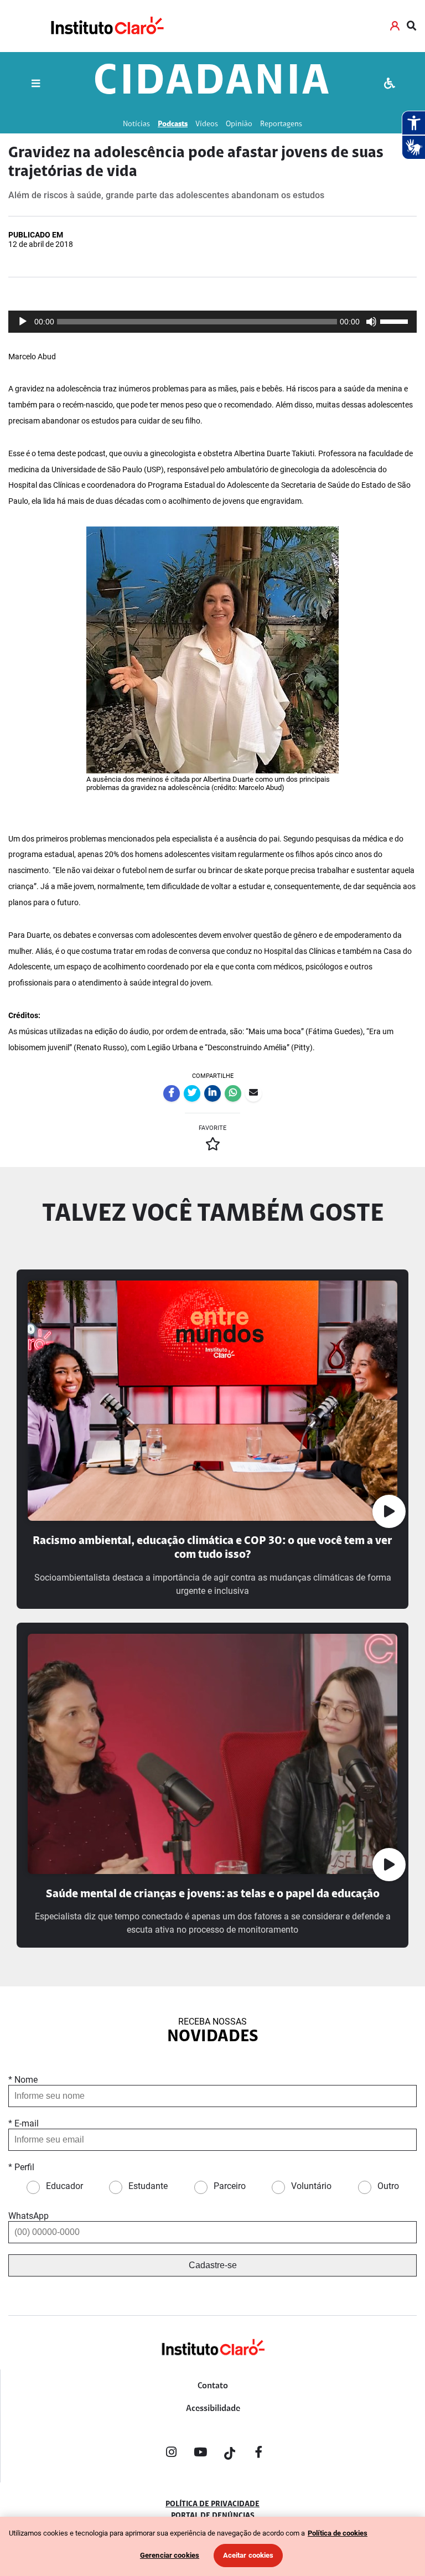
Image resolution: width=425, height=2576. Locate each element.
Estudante (148, 2186)
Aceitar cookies (248, 2555)
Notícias (136, 124)
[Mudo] (371, 322)
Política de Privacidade (212, 2505)
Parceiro (230, 2186)
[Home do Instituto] (107, 26)
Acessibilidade (213, 2409)
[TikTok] (230, 2454)
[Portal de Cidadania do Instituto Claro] (212, 2365)
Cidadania (212, 83)
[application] (212, 322)
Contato (213, 2386)
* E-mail (24, 2123)
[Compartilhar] (172, 1093)
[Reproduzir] (23, 322)
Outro (388, 2186)
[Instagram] (171, 2454)
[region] (212, 2546)
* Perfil (21, 2167)
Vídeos (207, 124)
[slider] (396, 321)
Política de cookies (338, 2533)
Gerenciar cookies (170, 2555)
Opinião (239, 124)
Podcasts (173, 124)
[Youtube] (200, 2454)
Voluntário (311, 2186)
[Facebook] (259, 2454)
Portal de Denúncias (213, 2516)
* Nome (23, 2080)
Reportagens (281, 124)
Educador (64, 2186)
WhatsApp (28, 2216)
